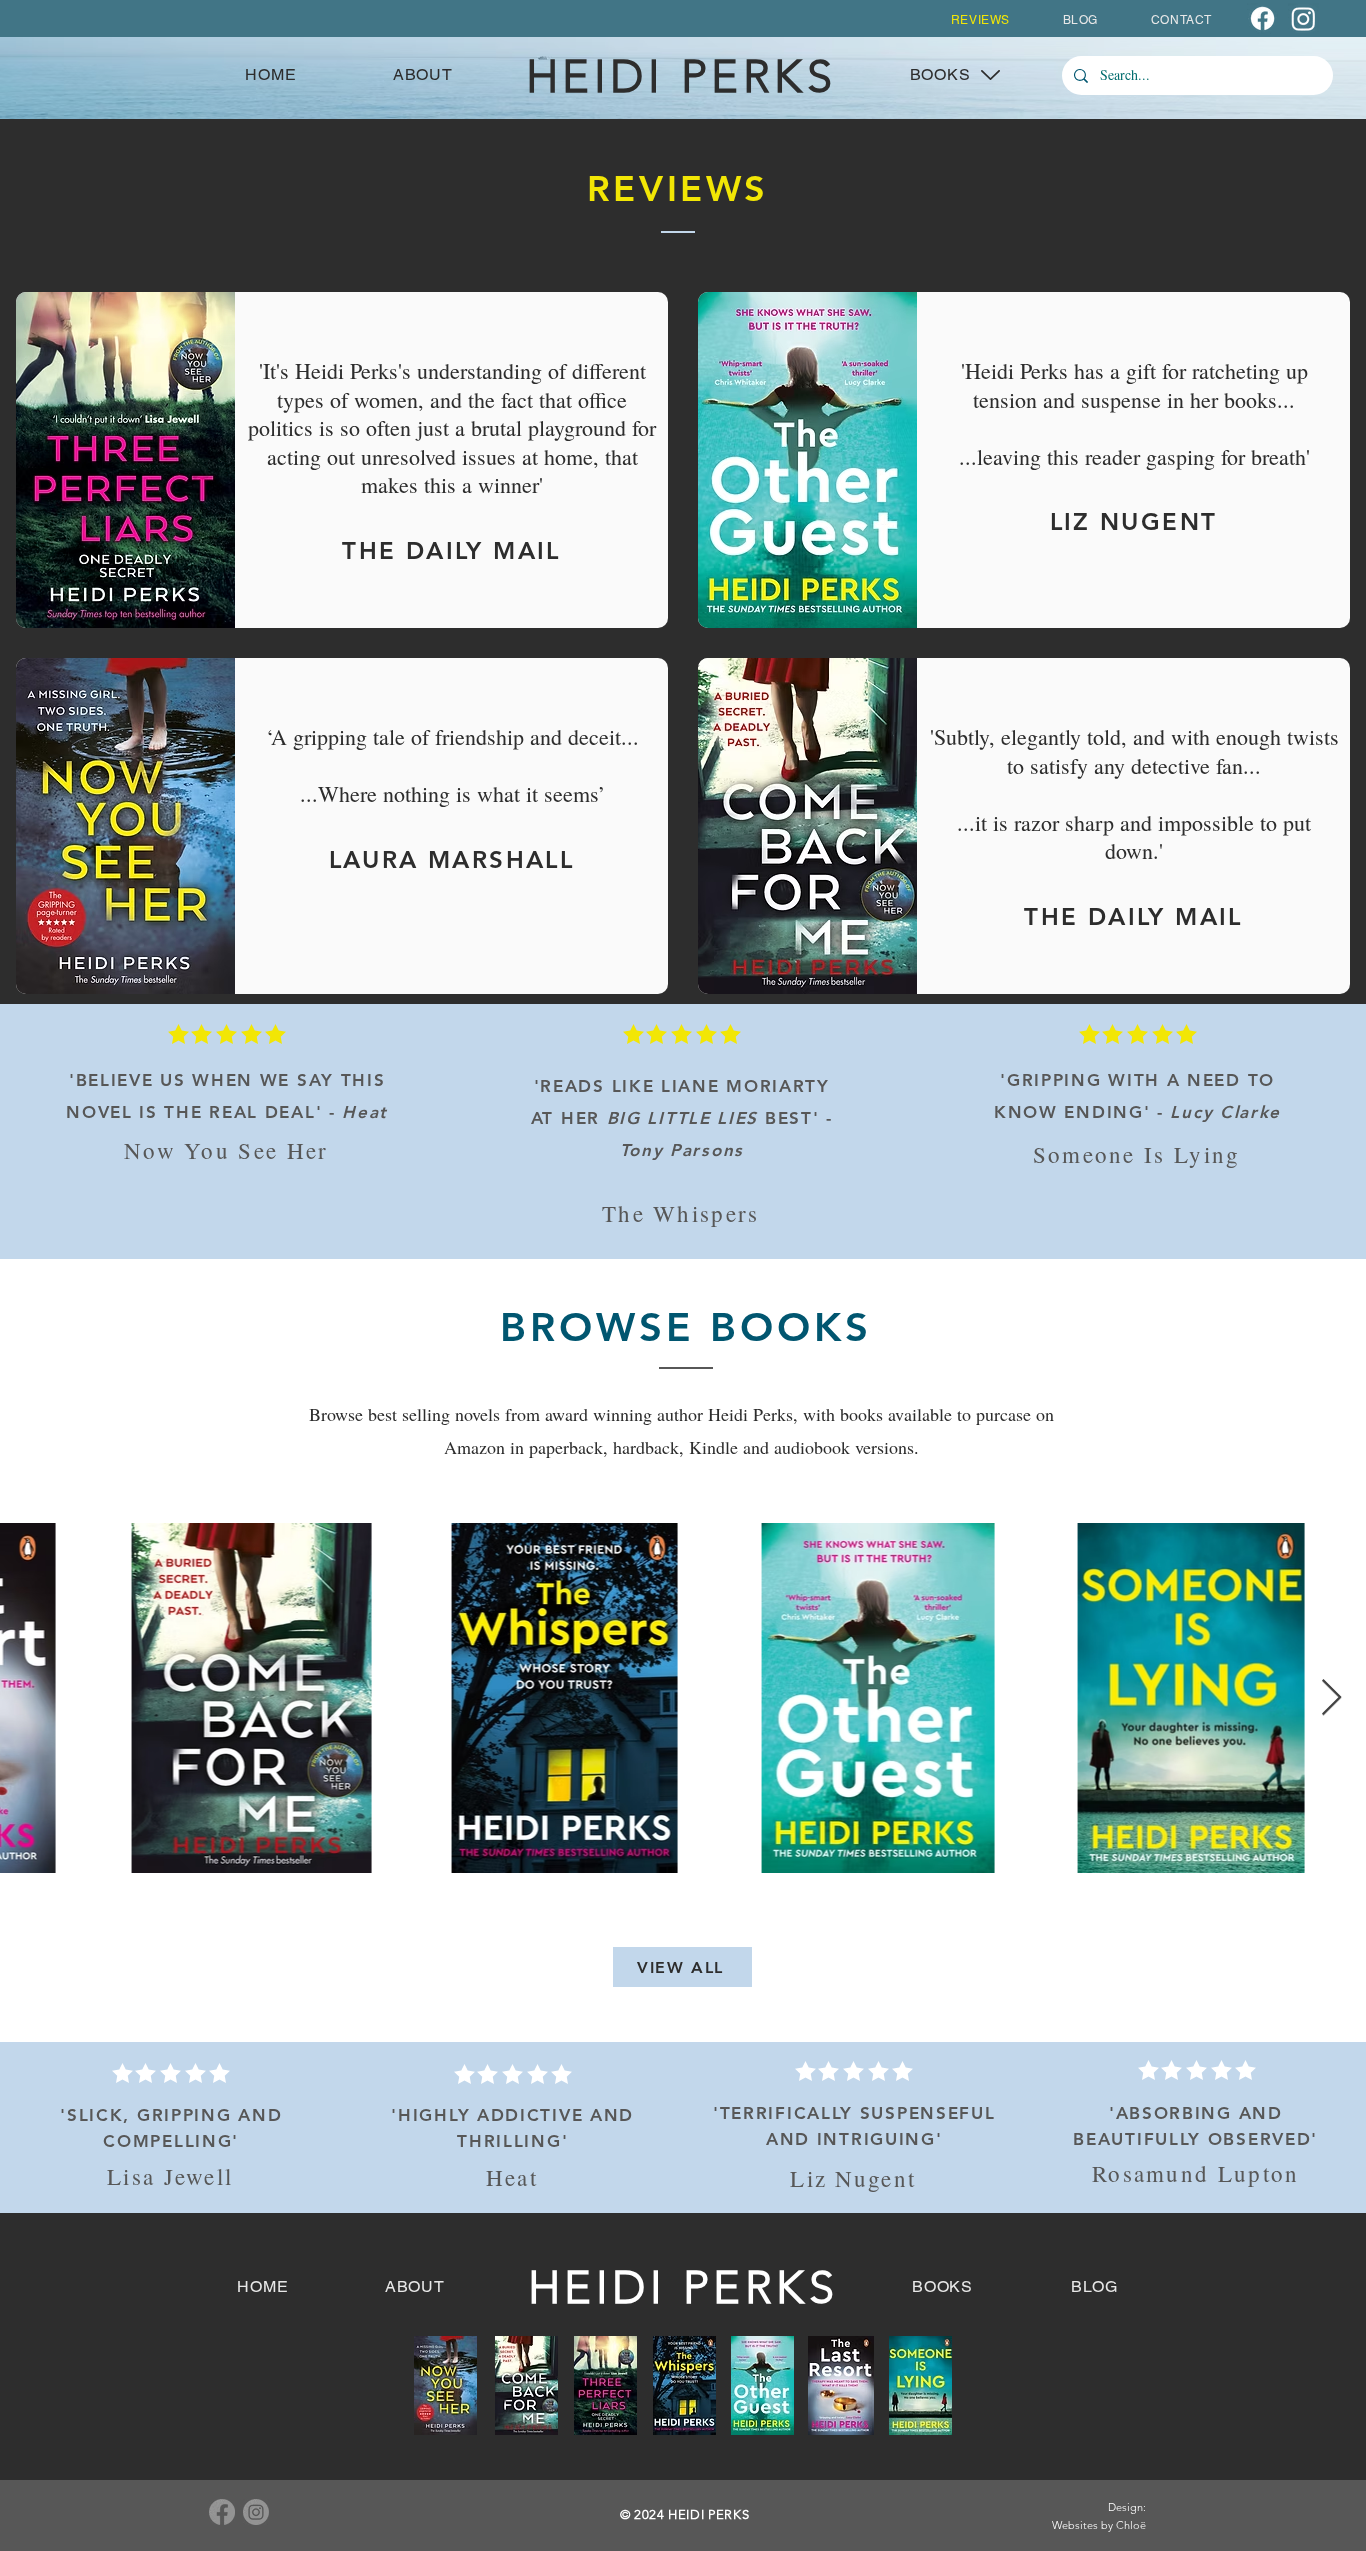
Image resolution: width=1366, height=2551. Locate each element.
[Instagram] (1303, 18)
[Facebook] (1262, 18)
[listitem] (342, 460)
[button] (940, 74)
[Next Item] (1331, 1698)
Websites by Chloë (1099, 2525)
